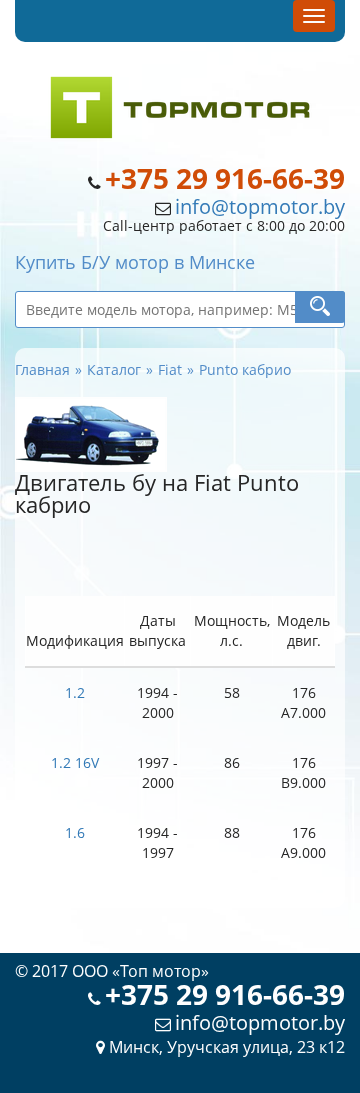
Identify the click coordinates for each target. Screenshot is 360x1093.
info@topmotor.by (260, 206)
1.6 (75, 832)
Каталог (114, 369)
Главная (42, 369)
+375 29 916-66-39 (225, 178)
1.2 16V (75, 762)
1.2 (75, 692)
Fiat (170, 369)
